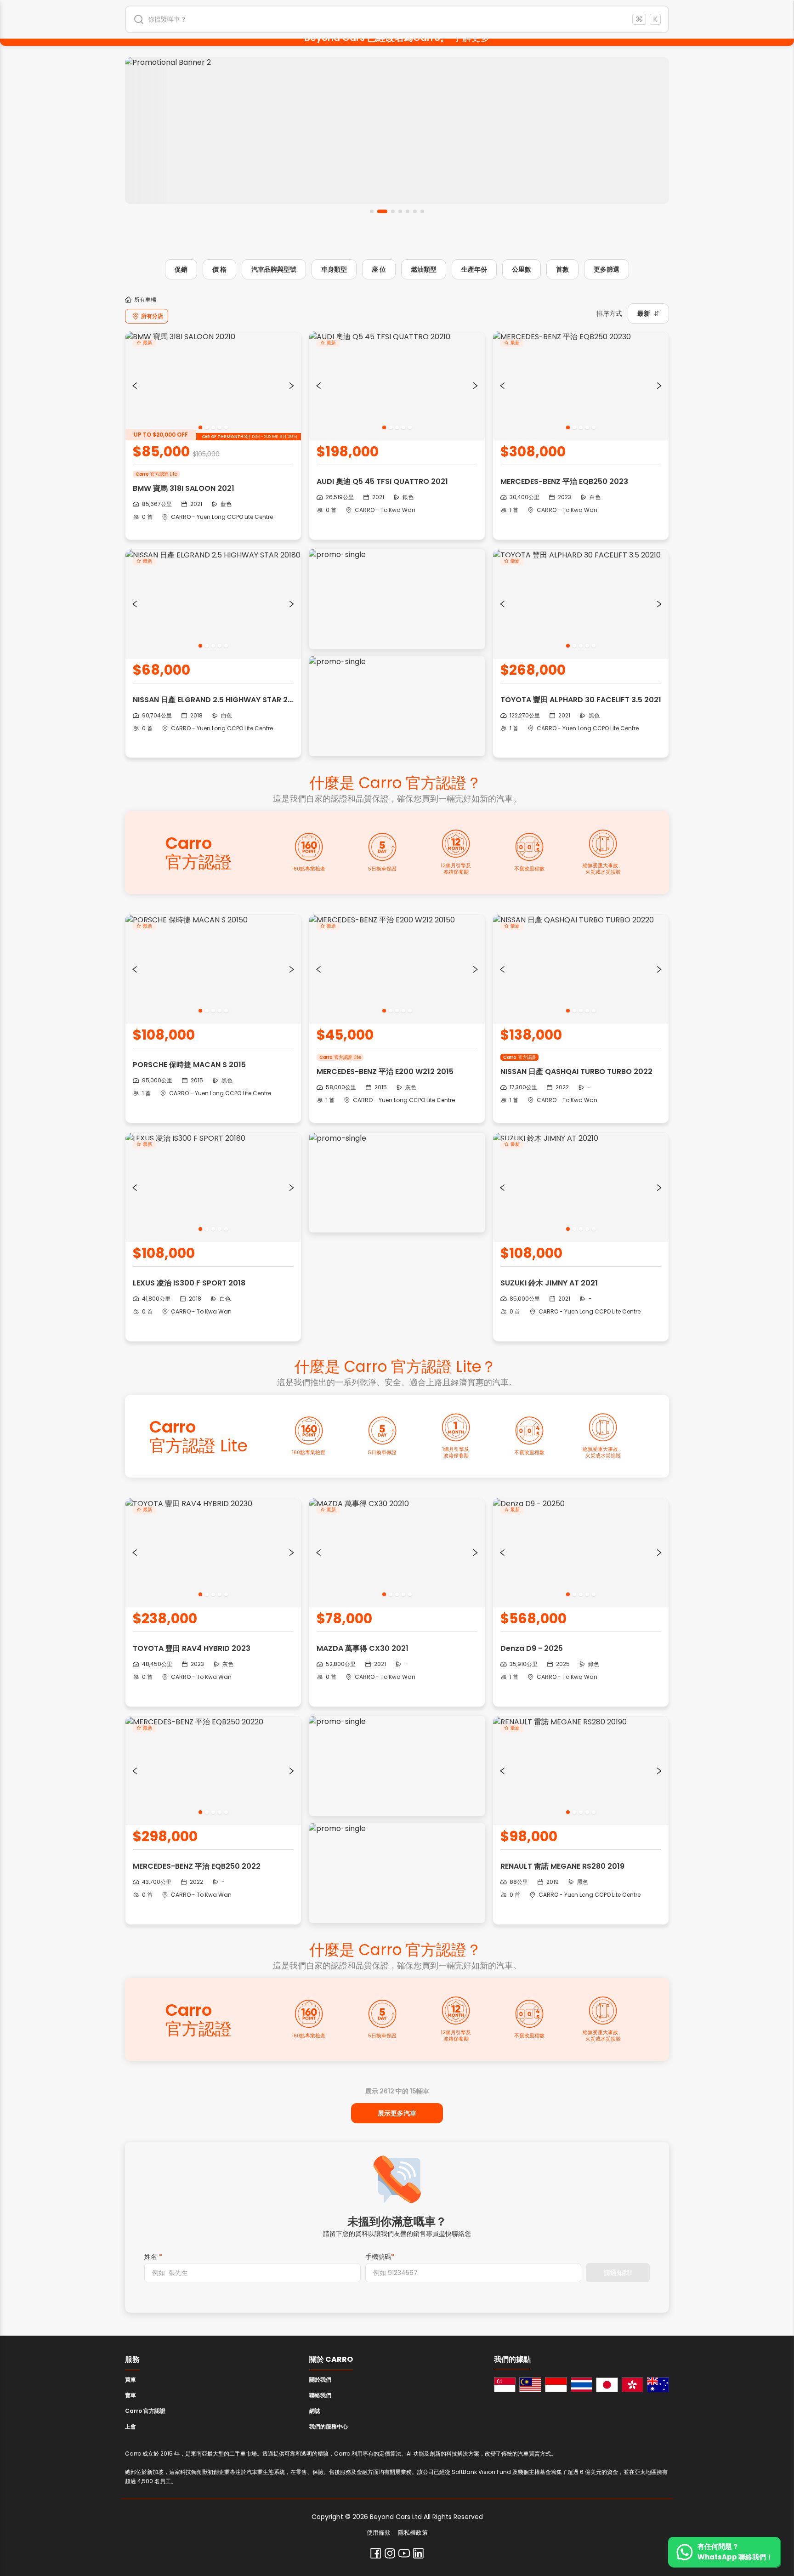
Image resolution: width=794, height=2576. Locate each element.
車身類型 (334, 269)
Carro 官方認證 (145, 2411)
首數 (562, 269)
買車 (130, 2380)
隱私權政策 (413, 2533)
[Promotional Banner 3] (397, 131)
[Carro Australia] (658, 2385)
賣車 (130, 2395)
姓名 (153, 2257)
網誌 (315, 2411)
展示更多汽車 (397, 2113)
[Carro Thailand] (582, 2385)
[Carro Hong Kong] (633, 2385)
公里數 (522, 269)
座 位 (379, 269)
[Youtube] (404, 2553)
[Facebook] (376, 2553)
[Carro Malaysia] (530, 2385)
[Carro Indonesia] (556, 2385)
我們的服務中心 (329, 2426)
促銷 (181, 269)
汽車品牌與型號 (274, 269)
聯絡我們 (320, 2395)
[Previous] (135, 386)
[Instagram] (390, 2553)
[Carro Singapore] (505, 2385)
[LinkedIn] (418, 2553)
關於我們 (320, 2380)
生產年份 (474, 269)
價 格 (219, 269)
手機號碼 (380, 2257)
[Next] (292, 386)
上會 (130, 2426)
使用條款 (379, 2533)
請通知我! (618, 2273)
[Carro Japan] (607, 2385)
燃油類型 (424, 269)
